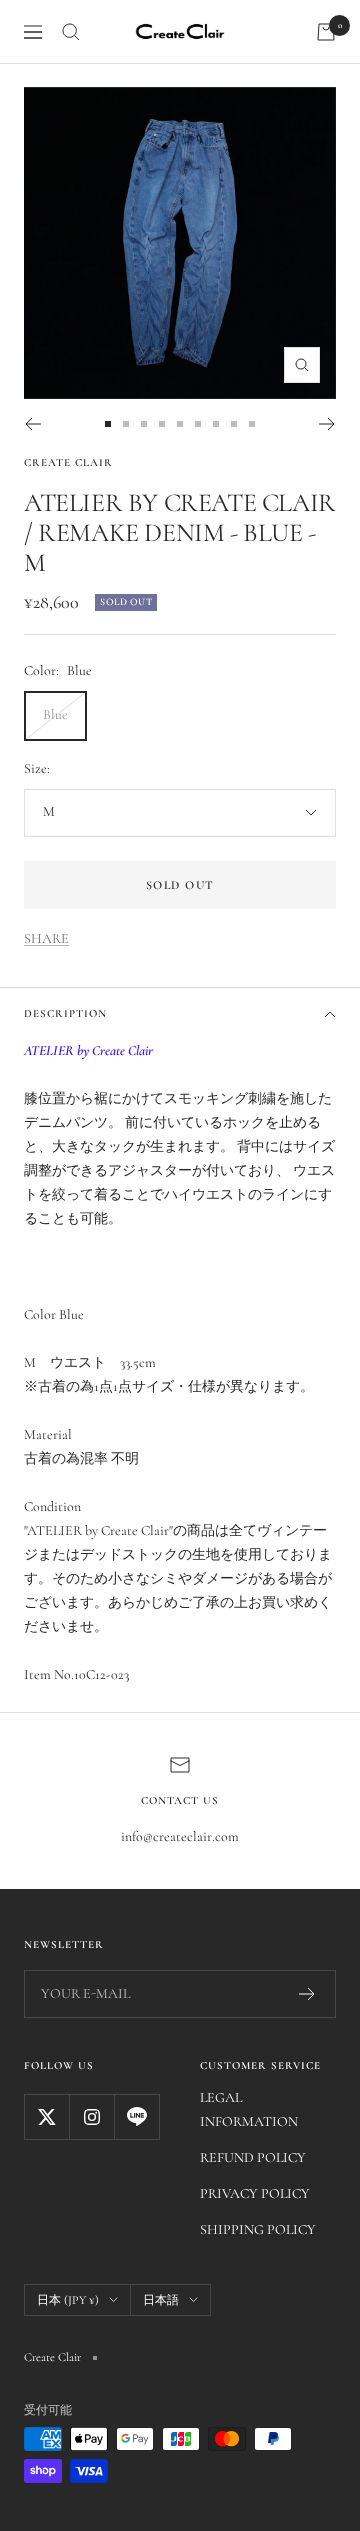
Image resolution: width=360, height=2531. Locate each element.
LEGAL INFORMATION (249, 2109)
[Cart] (326, 32)
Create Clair (68, 462)
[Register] (307, 1994)
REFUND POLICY (253, 2157)
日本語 (161, 2300)
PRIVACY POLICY (255, 2193)
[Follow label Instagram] (91, 2116)
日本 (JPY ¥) (68, 2300)
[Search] (71, 32)
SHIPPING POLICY (258, 2229)
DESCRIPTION (65, 1013)
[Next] (327, 424)
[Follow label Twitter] (46, 2116)
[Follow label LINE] (136, 2116)
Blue (55, 714)
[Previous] (32, 424)
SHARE (46, 938)
